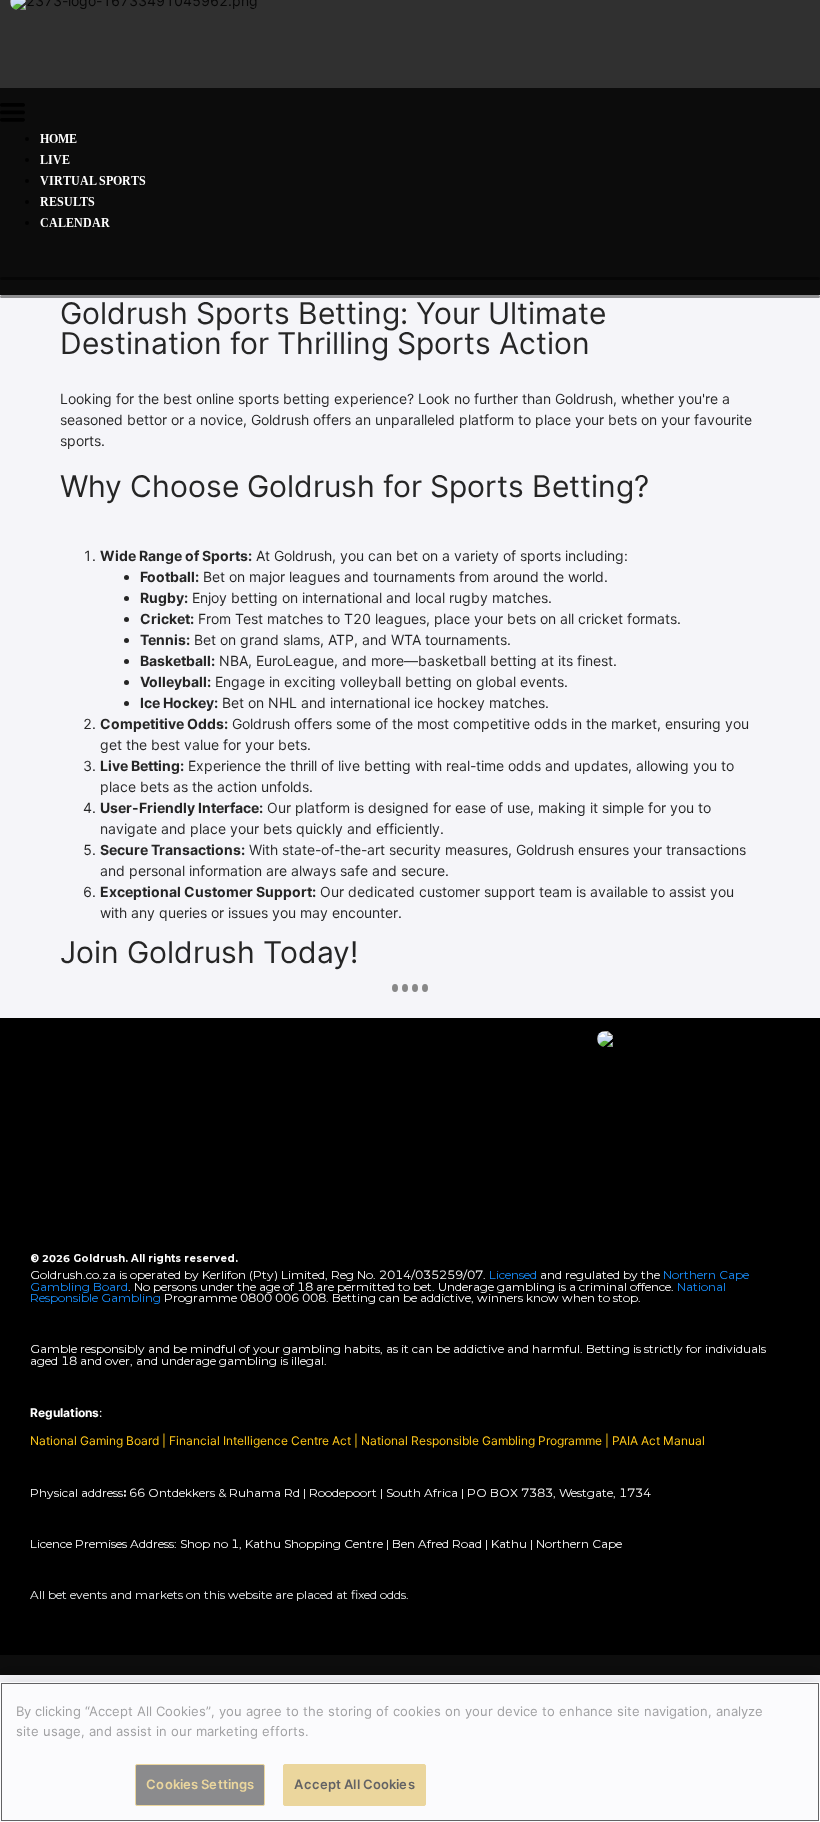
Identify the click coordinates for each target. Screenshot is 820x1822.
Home (58, 139)
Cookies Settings (200, 1784)
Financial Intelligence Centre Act (261, 1440)
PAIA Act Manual (658, 1440)
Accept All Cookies (354, 1784)
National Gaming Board (96, 1440)
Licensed (514, 1274)
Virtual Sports (93, 181)
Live (55, 160)
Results (67, 202)
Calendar (75, 223)
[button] (12, 115)
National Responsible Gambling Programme (481, 1440)
